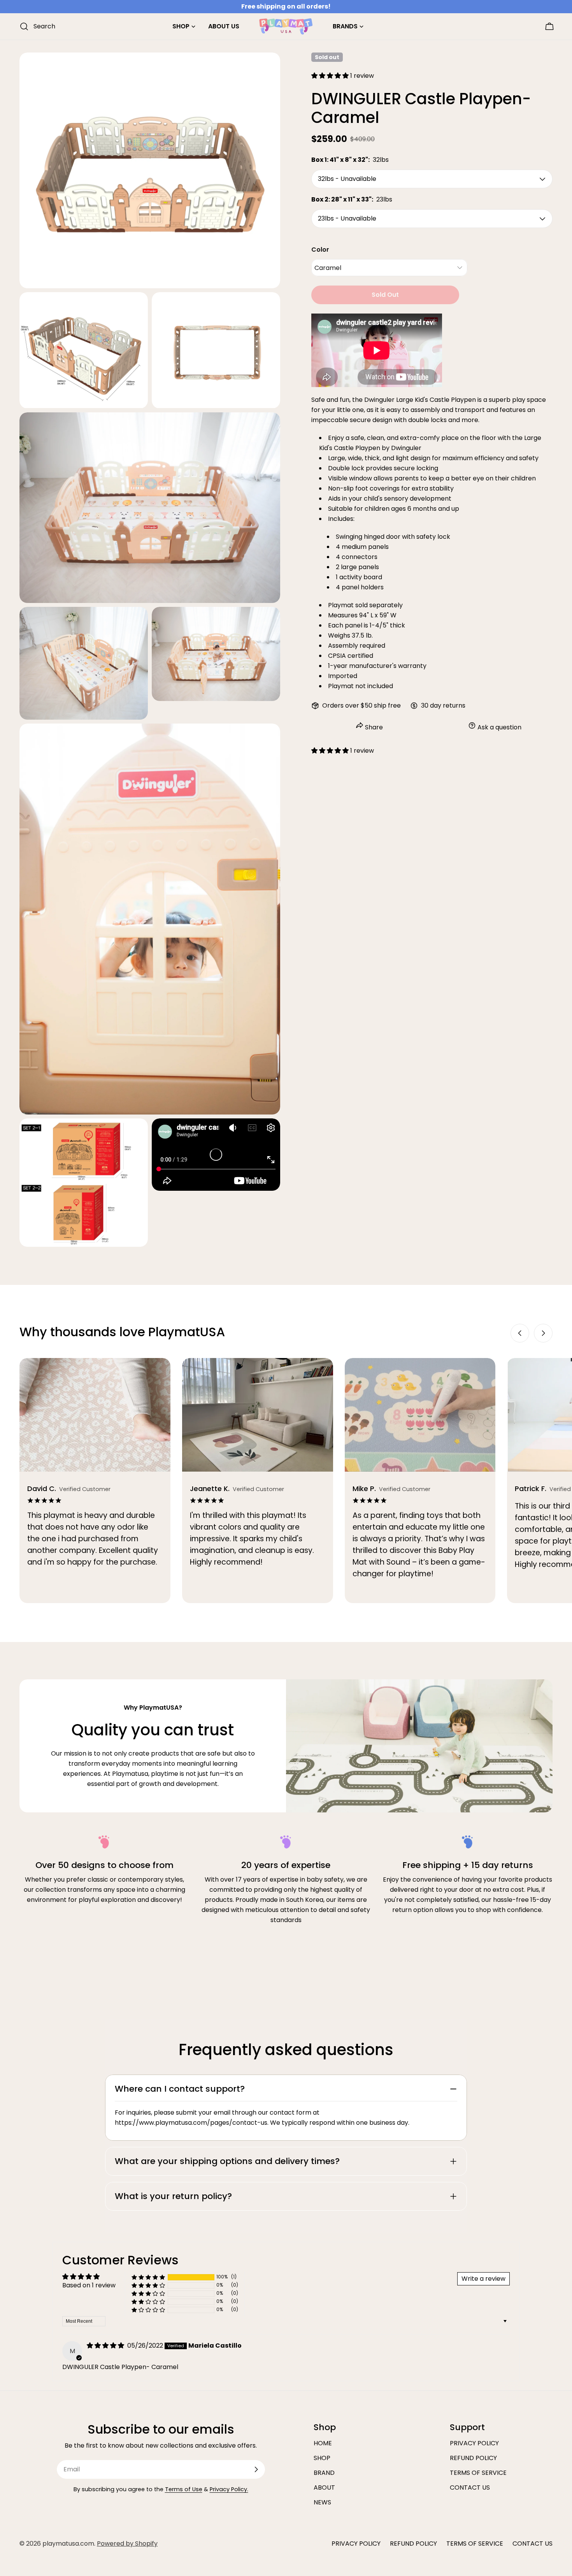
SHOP (322, 2458)
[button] (331, 76)
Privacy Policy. (229, 2489)
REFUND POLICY (473, 2458)
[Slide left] (520, 1333)
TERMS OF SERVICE (478, 2473)
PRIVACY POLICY (474, 2443)
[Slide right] (543, 1333)
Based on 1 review (89, 2285)
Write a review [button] (483, 2279)
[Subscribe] (256, 2469)
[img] (106, 2346)
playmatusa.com (68, 2544)
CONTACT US (470, 2488)
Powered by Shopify (127, 2544)
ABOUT (324, 2488)
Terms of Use (184, 2489)
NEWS (322, 2502)
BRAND (324, 2473)
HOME (323, 2443)
